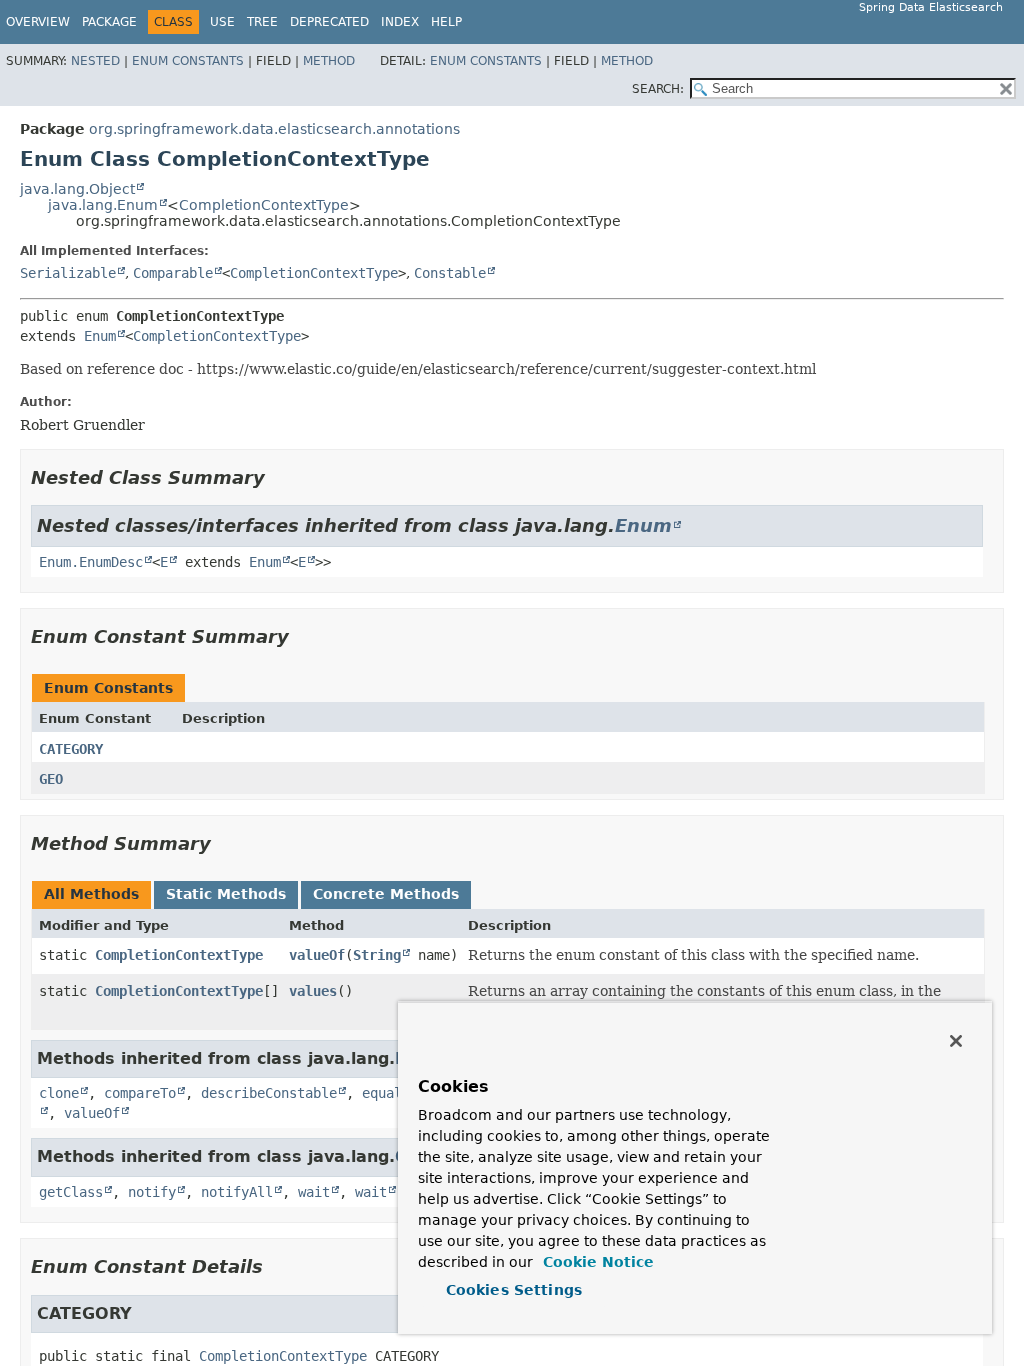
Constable (450, 273)
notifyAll (237, 1192)
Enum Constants (188, 61)
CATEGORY (71, 749)
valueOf (317, 955)
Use (222, 22)
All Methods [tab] (91, 894)
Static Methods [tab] (226, 894)
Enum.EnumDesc (91, 562)
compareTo (140, 1093)
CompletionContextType (264, 205)
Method (329, 61)
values (313, 991)
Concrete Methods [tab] (386, 894)
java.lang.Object (77, 189)
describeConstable (269, 1093)
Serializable (68, 273)
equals (386, 1093)
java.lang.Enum (103, 205)
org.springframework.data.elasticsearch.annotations (274, 129)
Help (446, 22)
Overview (38, 22)
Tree (262, 22)
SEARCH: (658, 89)
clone (59, 1093)
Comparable (173, 273)
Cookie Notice (596, 1262)
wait (314, 1192)
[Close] (956, 1041)
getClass (71, 1192)
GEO (51, 779)
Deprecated (329, 22)
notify (152, 1192)
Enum (100, 336)
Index (400, 22)
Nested (95, 61)
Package (109, 22)
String (377, 955)
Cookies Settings (514, 1290)
